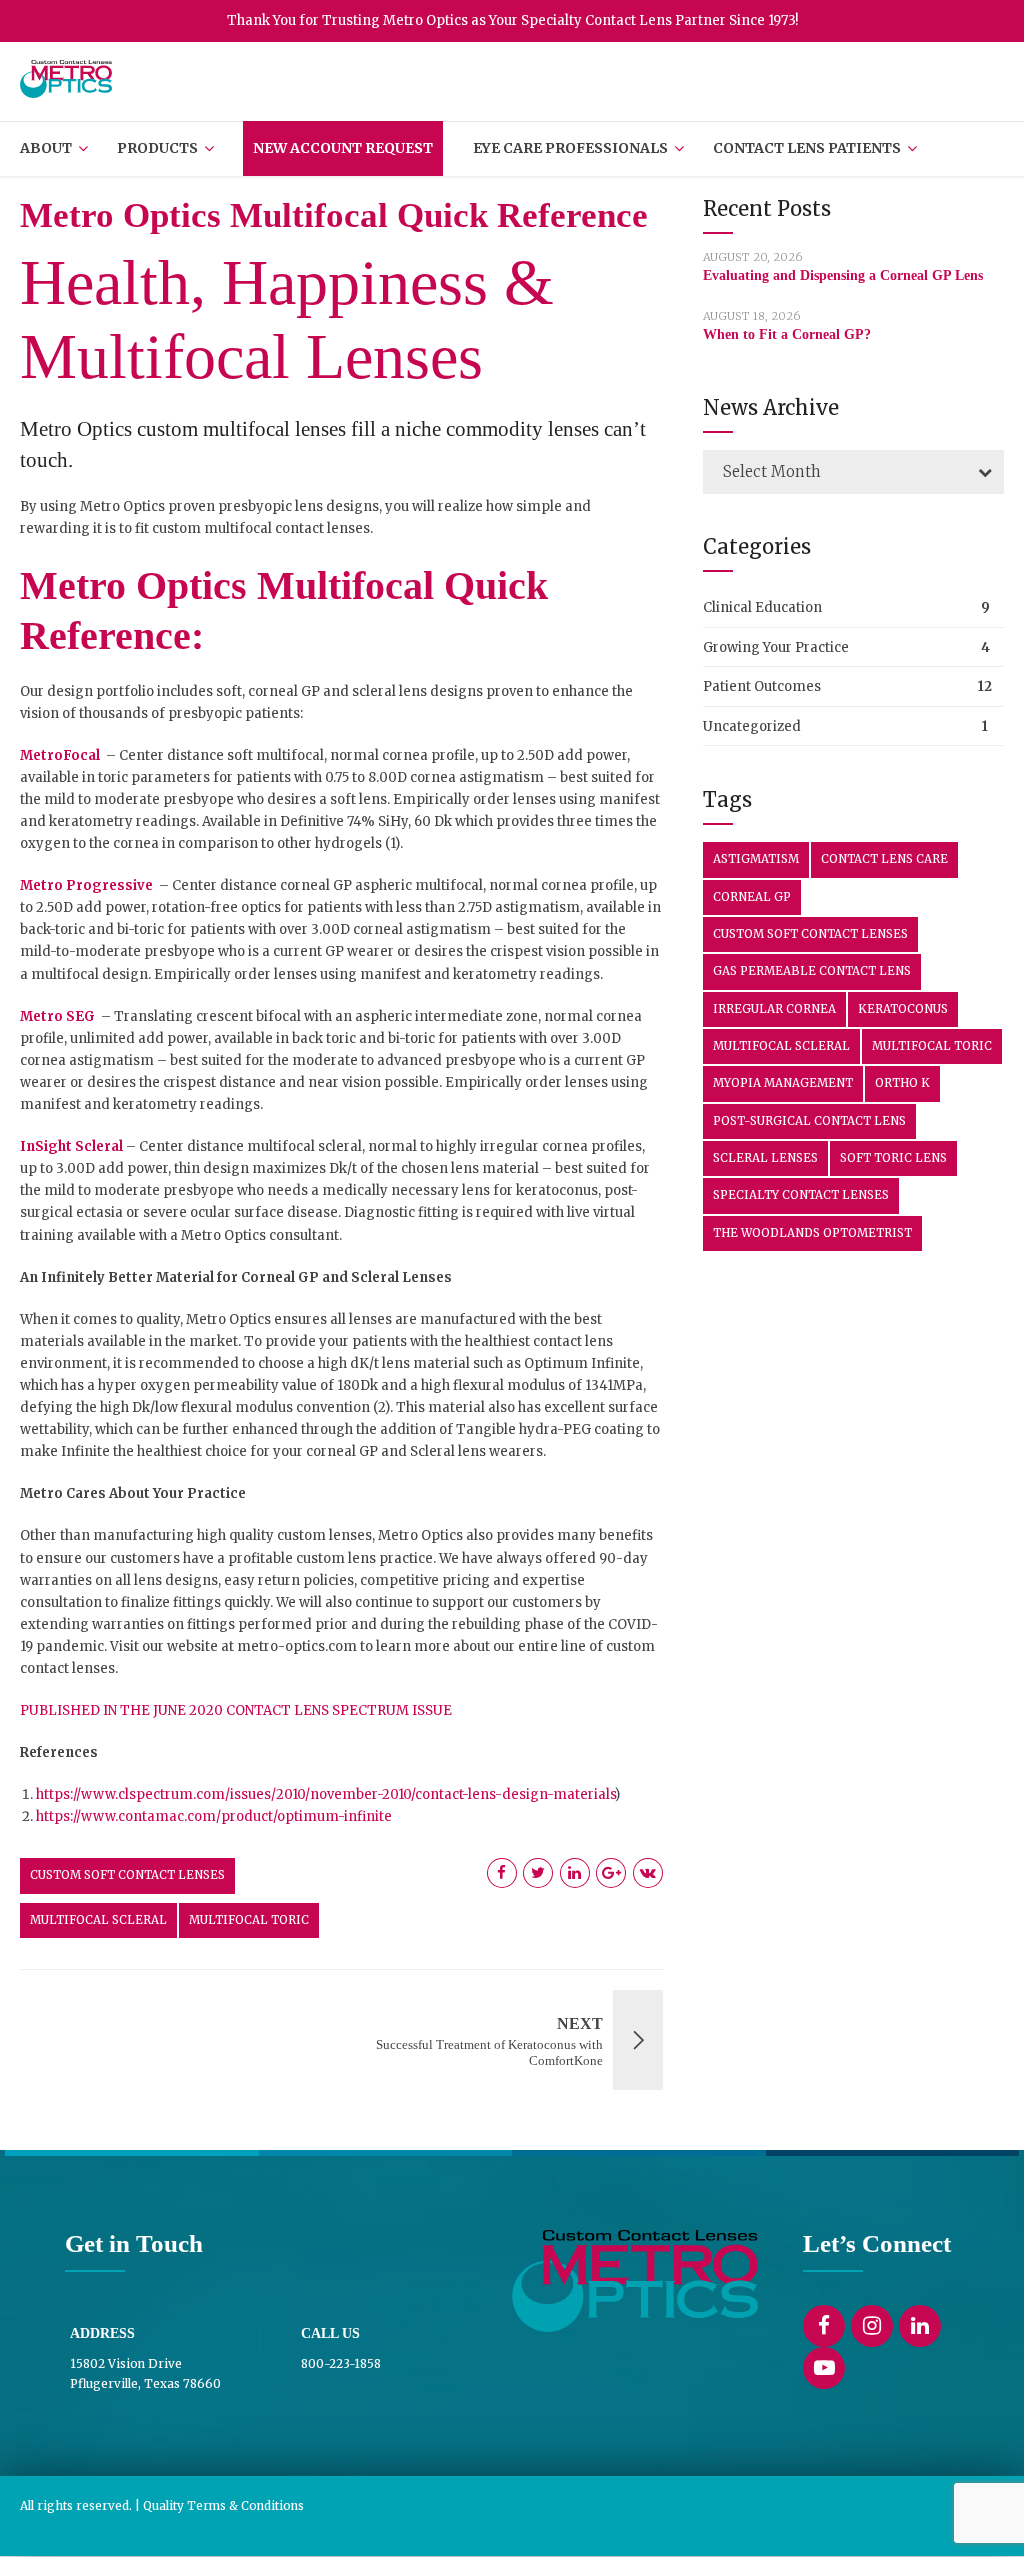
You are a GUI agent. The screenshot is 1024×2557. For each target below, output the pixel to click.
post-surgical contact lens (809, 1121)
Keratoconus (903, 1009)
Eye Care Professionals (570, 148)
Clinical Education (762, 607)
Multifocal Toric (249, 1920)
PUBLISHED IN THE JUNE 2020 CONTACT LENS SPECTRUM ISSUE (236, 1710)
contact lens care (884, 859)
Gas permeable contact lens (812, 971)
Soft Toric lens (893, 1158)
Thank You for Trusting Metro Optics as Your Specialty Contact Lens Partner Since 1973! (512, 20)
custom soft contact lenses (127, 1875)
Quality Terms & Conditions (223, 2505)
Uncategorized (752, 726)
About (46, 148)
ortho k (902, 1083)
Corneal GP (752, 897)
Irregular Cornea (774, 1009)
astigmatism (756, 859)
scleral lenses (765, 1158)
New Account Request (343, 148)
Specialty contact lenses (801, 1195)
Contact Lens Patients (807, 148)
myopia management (783, 1083)
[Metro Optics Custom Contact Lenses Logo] (635, 2281)
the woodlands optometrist (812, 1233)
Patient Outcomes (762, 686)
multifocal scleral (98, 1920)
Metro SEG (57, 1016)
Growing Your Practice (776, 647)
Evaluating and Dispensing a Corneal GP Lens (843, 275)
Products (157, 148)
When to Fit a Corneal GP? (787, 334)
